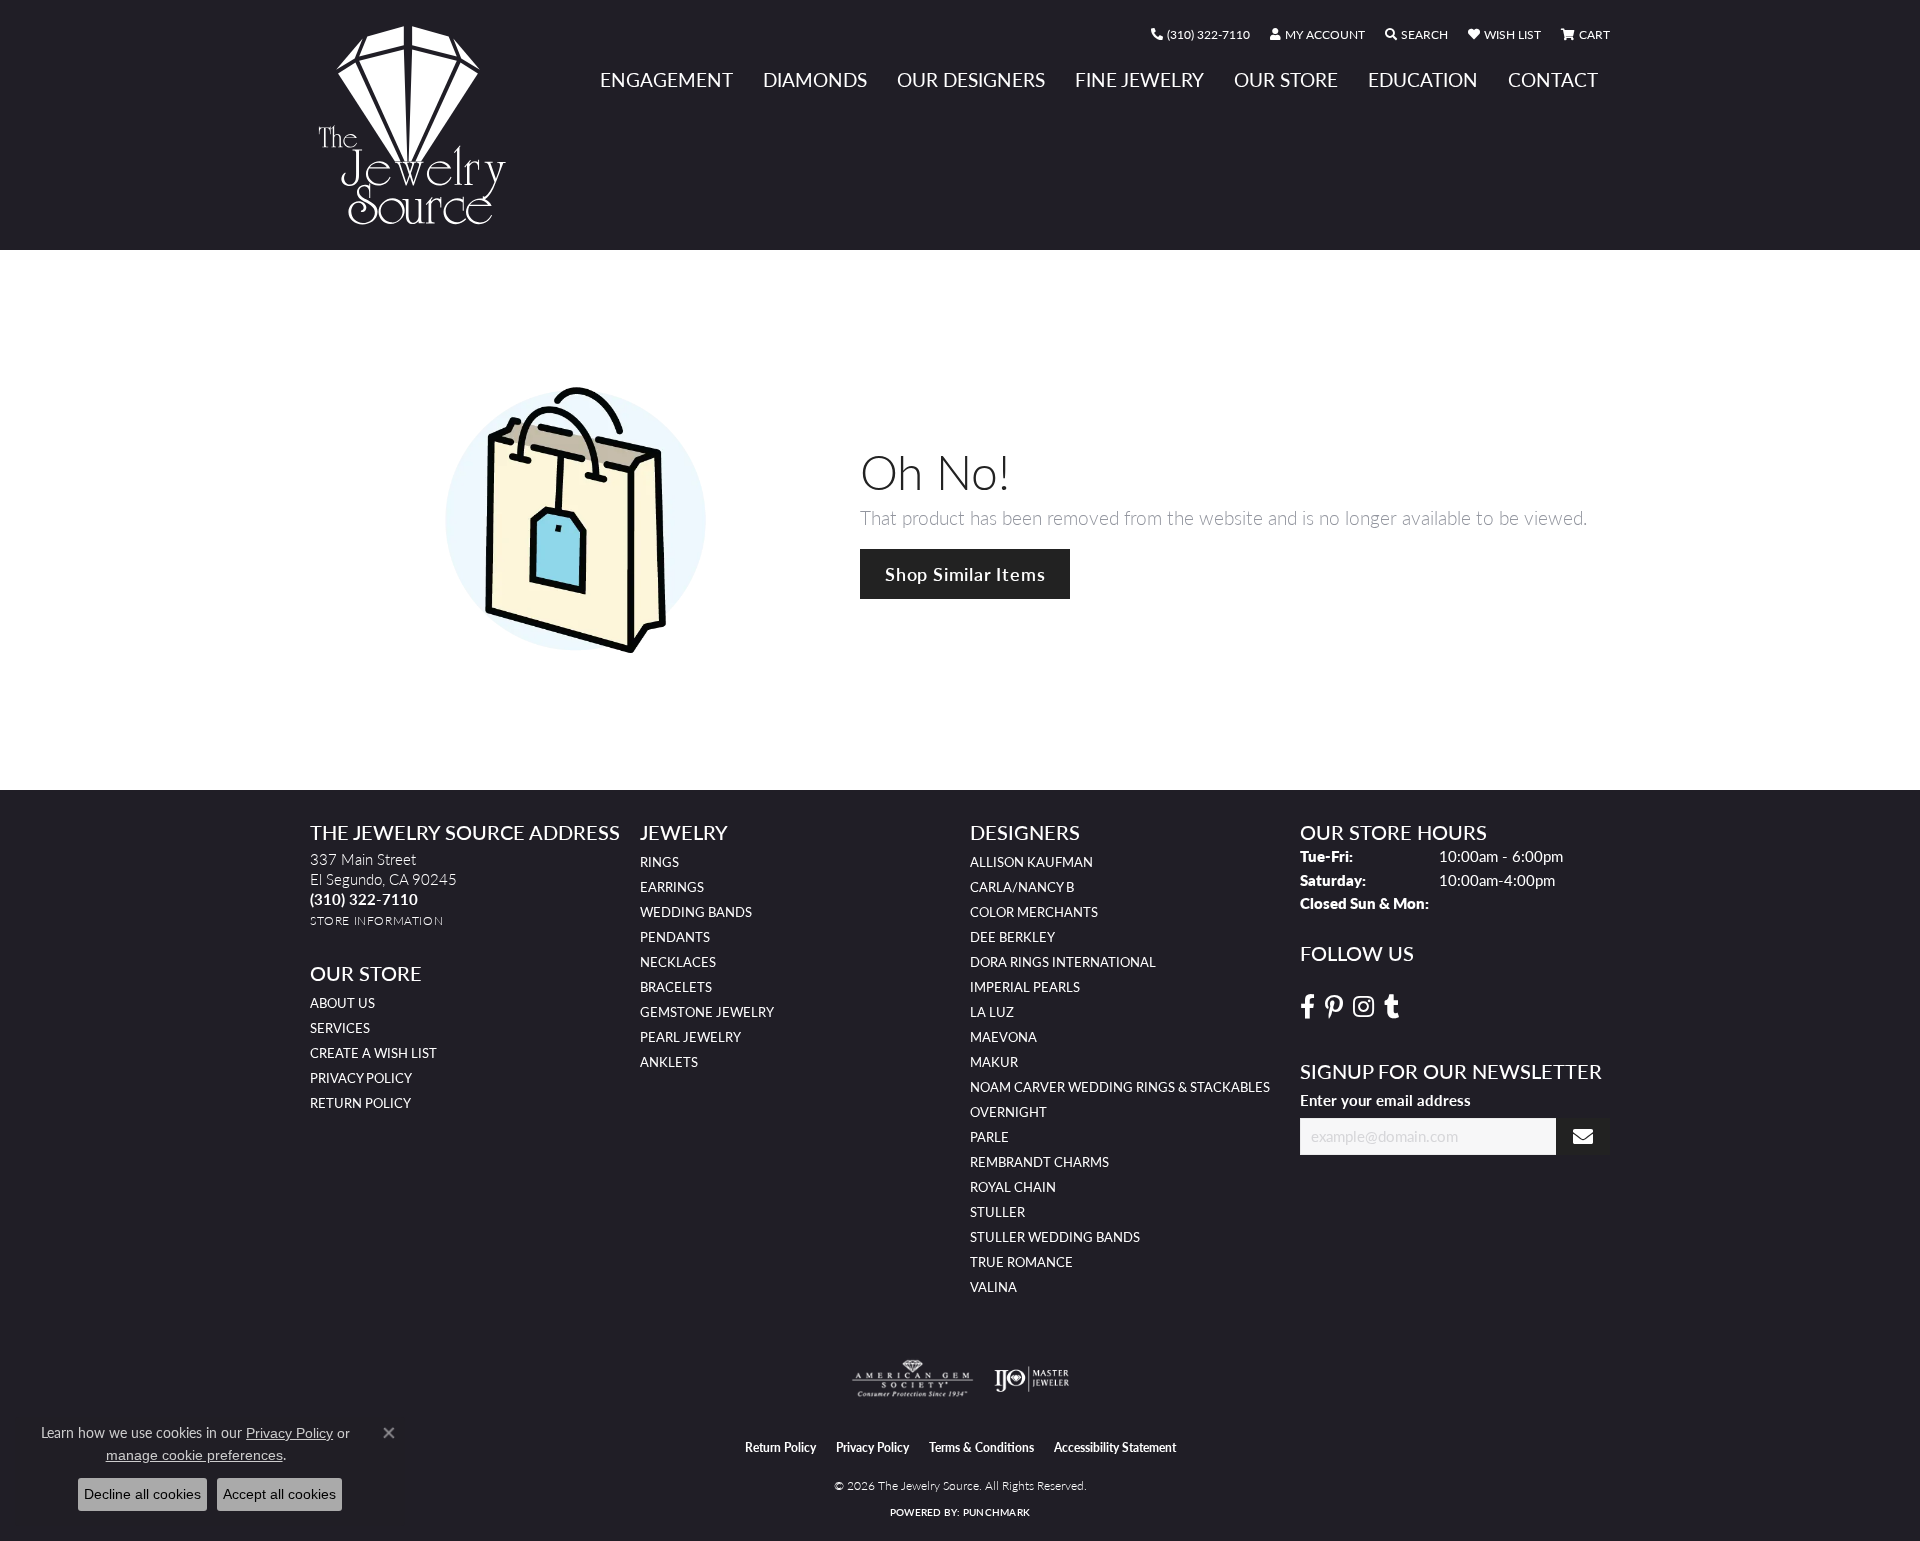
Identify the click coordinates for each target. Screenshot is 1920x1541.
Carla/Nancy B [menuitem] (1022, 887)
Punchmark (996, 1512)
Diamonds (815, 79)
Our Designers (971, 79)
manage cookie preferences (194, 1455)
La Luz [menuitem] (992, 1012)
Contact (1553, 79)
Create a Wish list (373, 1053)
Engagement (666, 79)
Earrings (672, 887)
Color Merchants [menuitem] (1034, 912)
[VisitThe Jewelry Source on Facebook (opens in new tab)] (1307, 1007)
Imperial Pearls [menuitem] (1025, 987)
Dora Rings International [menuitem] (1063, 962)
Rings (659, 862)
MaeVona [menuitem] (1003, 1037)
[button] (1317, 35)
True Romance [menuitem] (1021, 1262)
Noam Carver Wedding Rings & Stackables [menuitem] (1120, 1087)
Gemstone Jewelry (707, 1012)
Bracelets (676, 987)
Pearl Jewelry (690, 1037)
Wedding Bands (696, 912)
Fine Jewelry (1139, 79)
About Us (342, 1003)
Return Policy (360, 1103)
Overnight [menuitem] (1008, 1112)
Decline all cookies (142, 1494)
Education (1423, 79)
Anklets (669, 1062)
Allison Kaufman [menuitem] (1031, 862)
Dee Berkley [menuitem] (1012, 937)
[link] (1200, 35)
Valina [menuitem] (993, 1287)
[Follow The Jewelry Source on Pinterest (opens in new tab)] (1334, 1007)
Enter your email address (1385, 1099)
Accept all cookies (279, 1494)
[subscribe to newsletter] (1583, 1136)
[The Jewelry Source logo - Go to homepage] (420, 125)
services (340, 1028)
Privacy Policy (361, 1078)
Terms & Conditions (981, 1447)
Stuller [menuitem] (997, 1212)
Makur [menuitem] (994, 1062)
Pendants (675, 937)
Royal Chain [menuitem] (1013, 1187)
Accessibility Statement (1115, 1447)
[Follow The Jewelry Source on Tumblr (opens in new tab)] (1391, 1007)
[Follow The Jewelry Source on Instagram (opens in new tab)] (1363, 1007)
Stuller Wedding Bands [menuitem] (1055, 1237)
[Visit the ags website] (912, 1379)
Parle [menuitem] (989, 1137)
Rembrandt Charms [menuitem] (1039, 1162)
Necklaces (678, 962)
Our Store (1286, 79)
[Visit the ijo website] (1031, 1379)
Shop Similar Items (965, 573)
